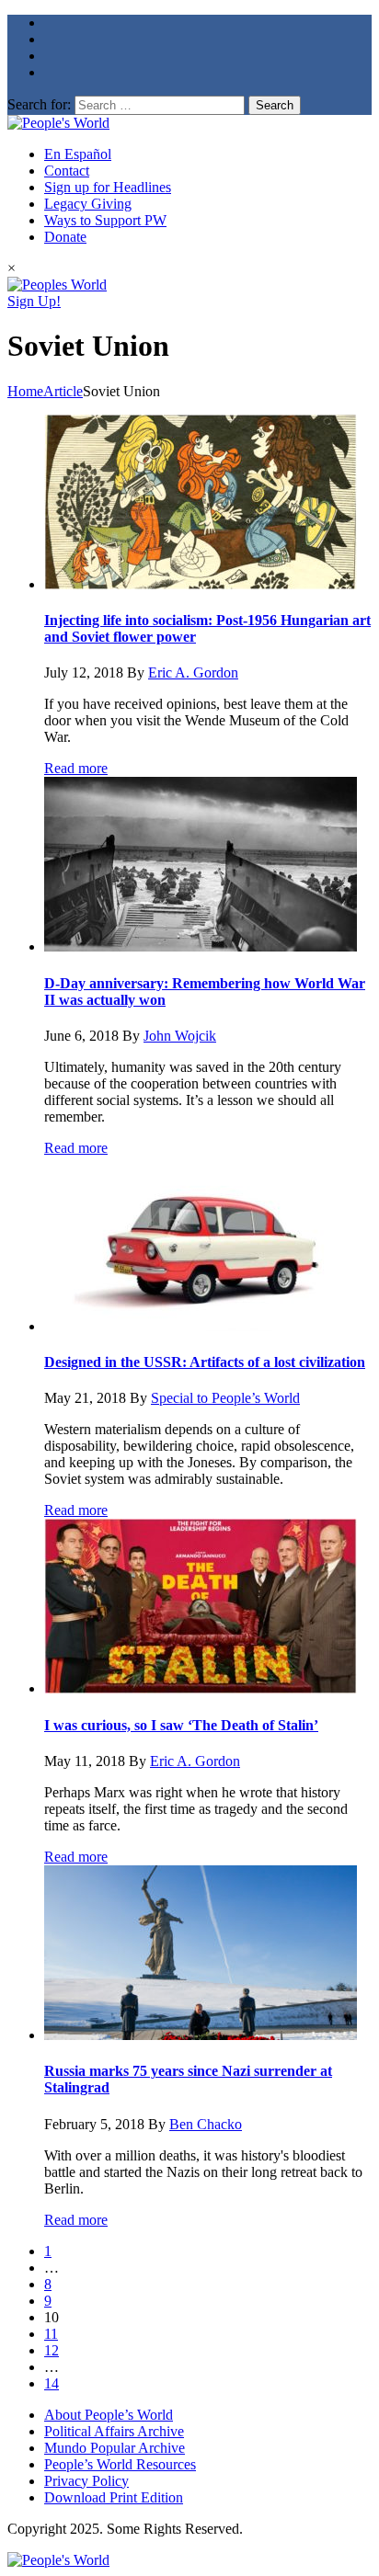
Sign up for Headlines (108, 187)
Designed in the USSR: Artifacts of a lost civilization (205, 1362)
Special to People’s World (225, 1398)
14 (52, 2383)
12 (52, 2350)
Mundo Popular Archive (115, 2448)
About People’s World (109, 2415)
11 (51, 2334)
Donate (65, 237)
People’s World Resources (120, 2464)
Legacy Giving (88, 204)
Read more (76, 768)
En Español (78, 154)
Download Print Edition (114, 2497)
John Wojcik (180, 1036)
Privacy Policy (86, 2481)
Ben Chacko (206, 2124)
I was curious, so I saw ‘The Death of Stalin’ (181, 1725)
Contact (67, 171)
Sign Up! (34, 301)
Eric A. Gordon (193, 672)
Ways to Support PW (105, 220)
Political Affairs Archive (114, 2431)
